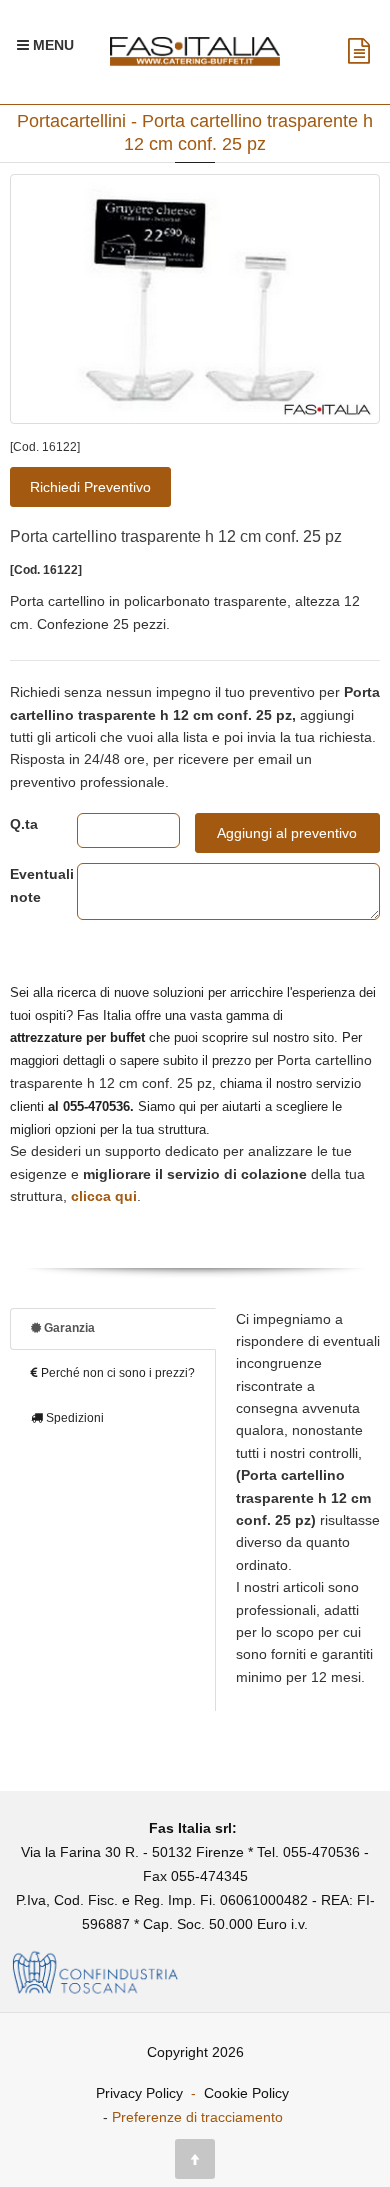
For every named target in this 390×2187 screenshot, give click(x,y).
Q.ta (24, 824)
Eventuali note (28, 885)
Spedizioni (73, 1418)
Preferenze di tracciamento (197, 2117)
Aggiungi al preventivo (287, 833)
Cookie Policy (246, 2093)
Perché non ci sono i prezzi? (116, 1373)
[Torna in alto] (195, 2159)
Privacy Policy (139, 2093)
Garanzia (68, 1328)
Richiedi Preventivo (90, 487)
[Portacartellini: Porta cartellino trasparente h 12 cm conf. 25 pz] (195, 299)
